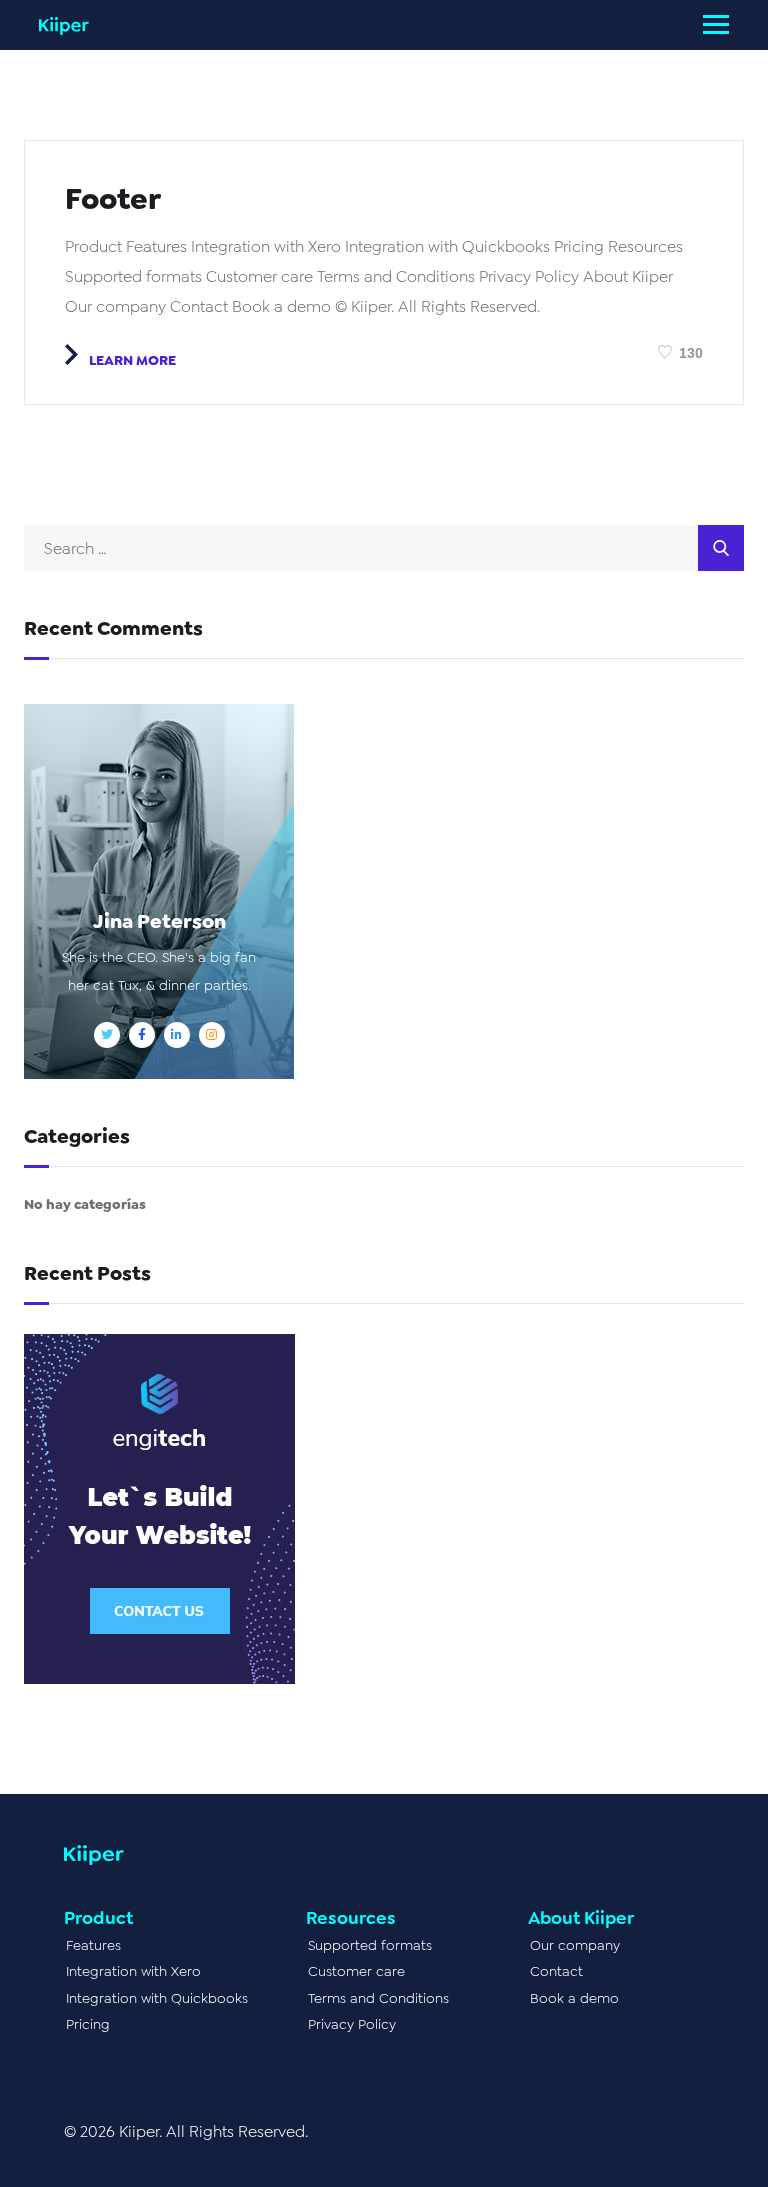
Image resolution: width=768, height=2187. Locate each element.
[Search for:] (384, 548)
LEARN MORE (131, 360)
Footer (113, 199)
